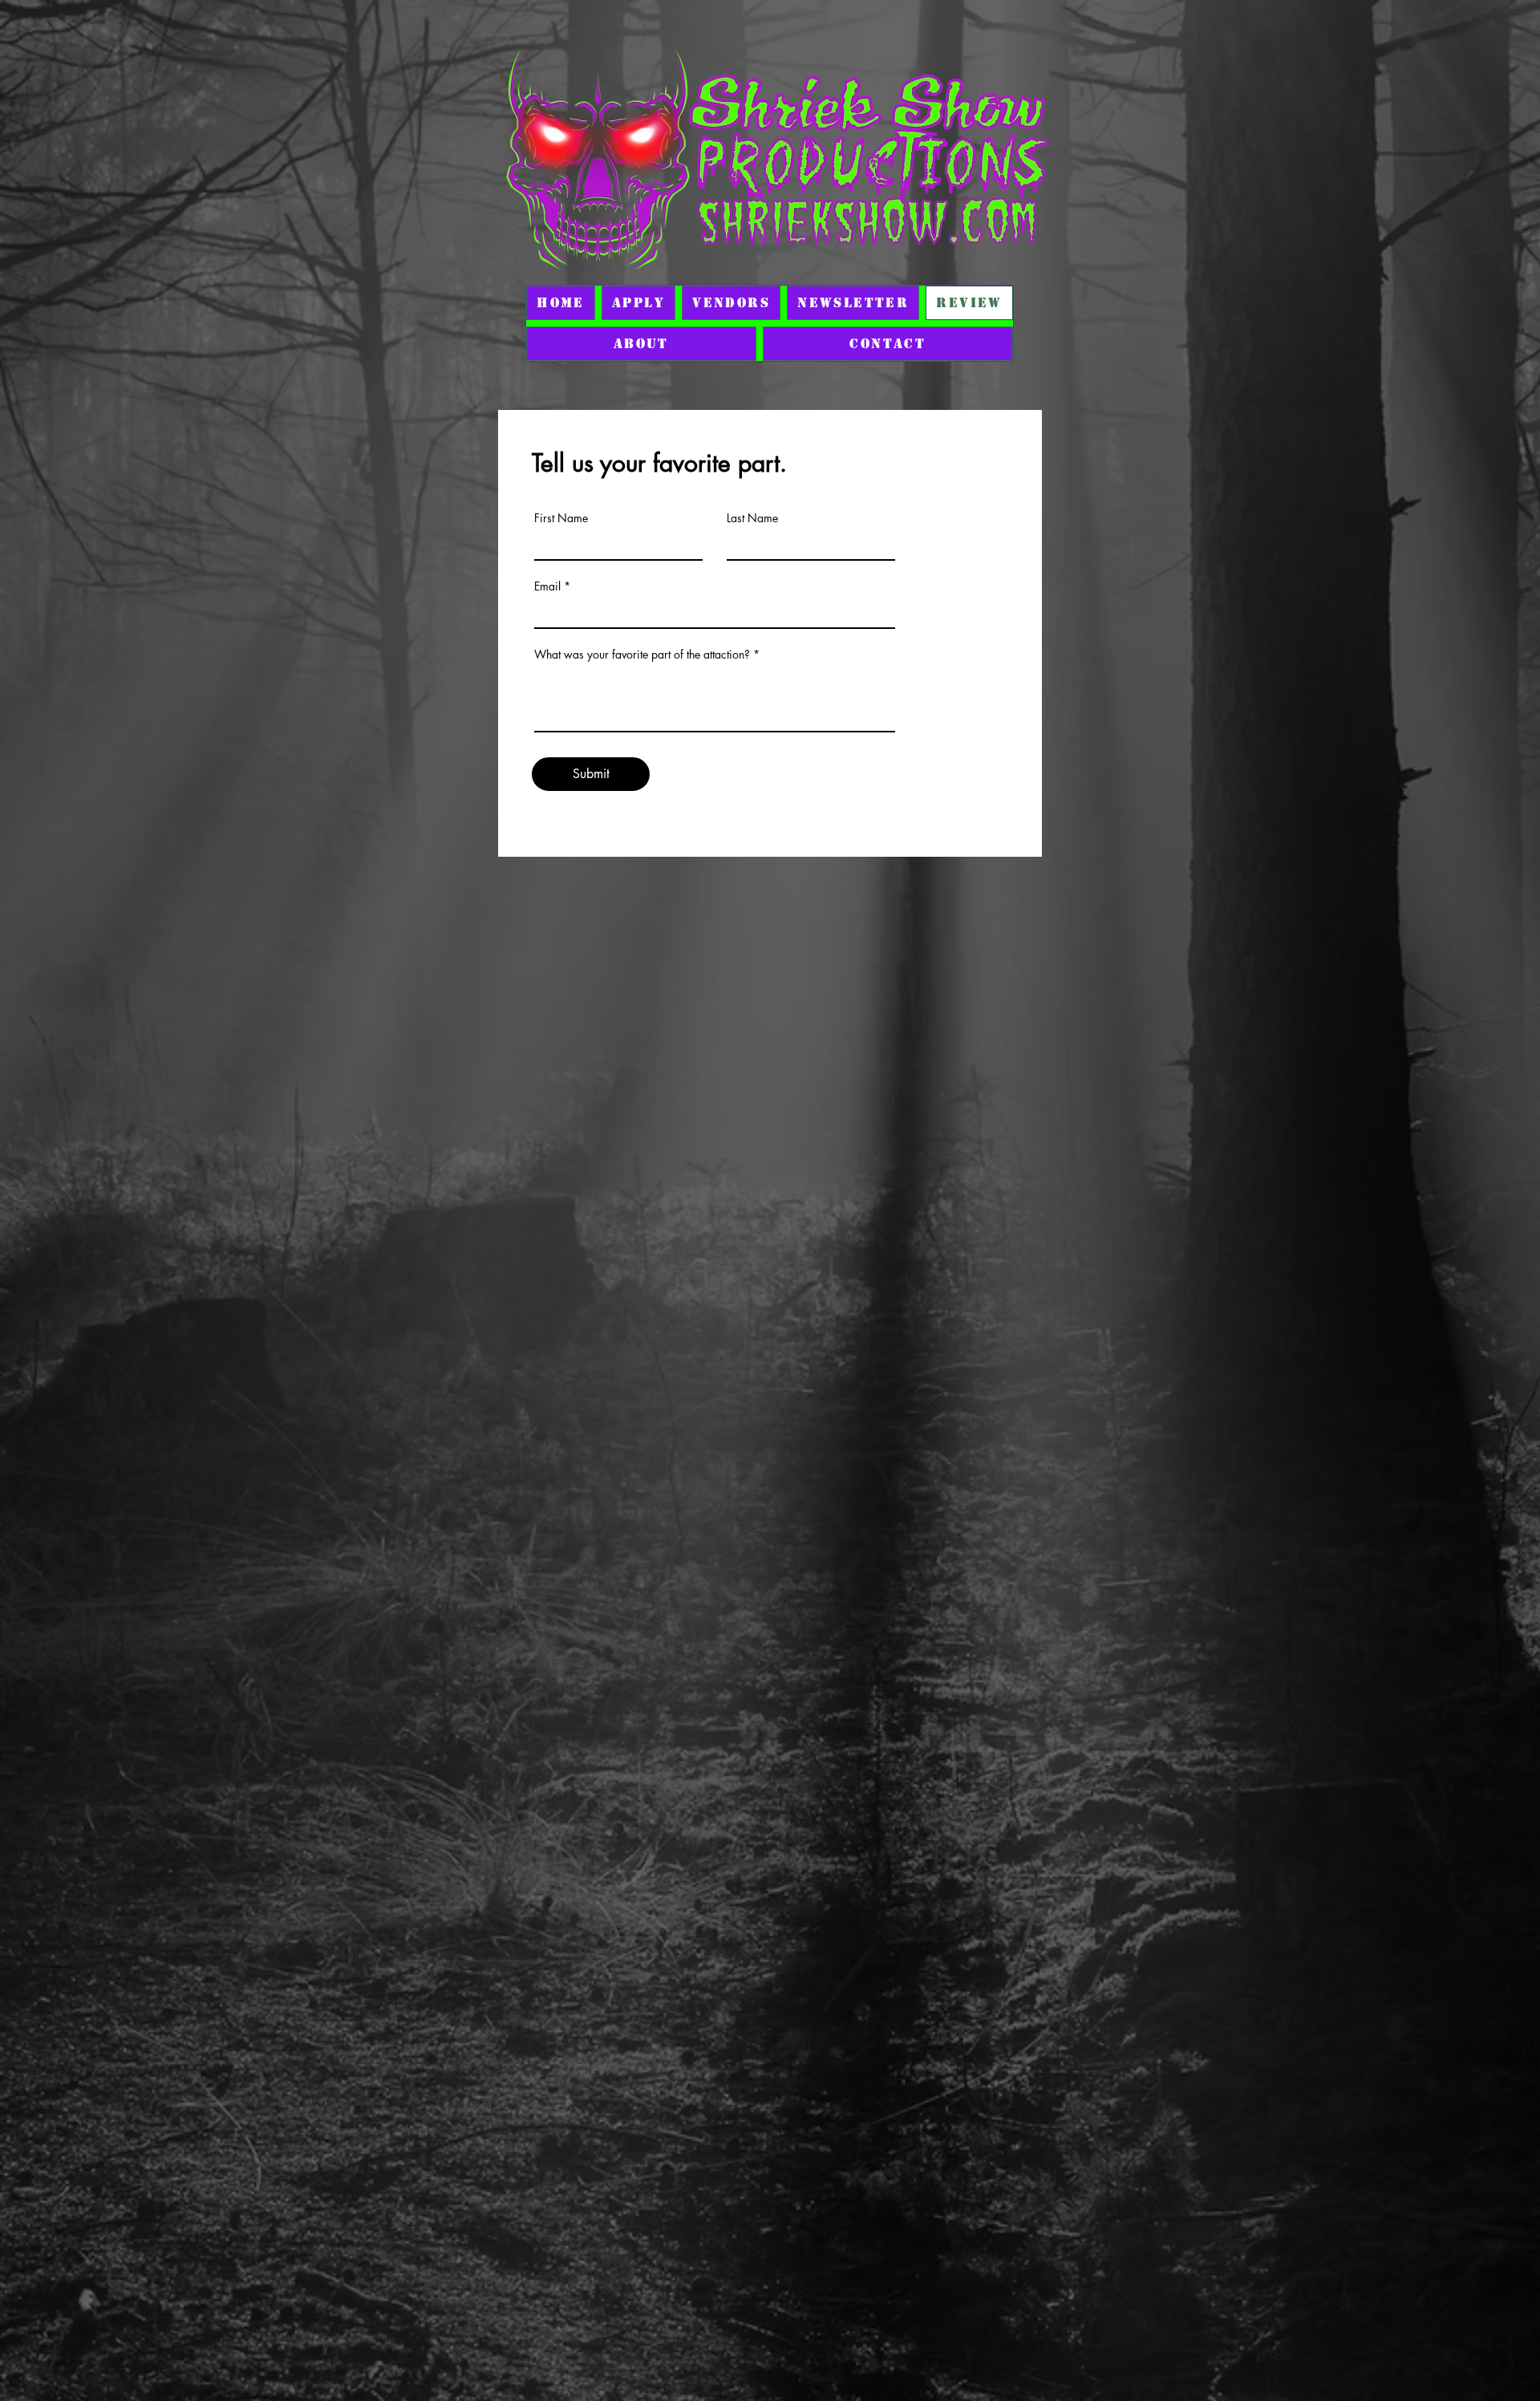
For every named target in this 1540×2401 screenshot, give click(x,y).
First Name (561, 518)
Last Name (752, 518)
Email (547, 586)
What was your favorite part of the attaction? (642, 655)
